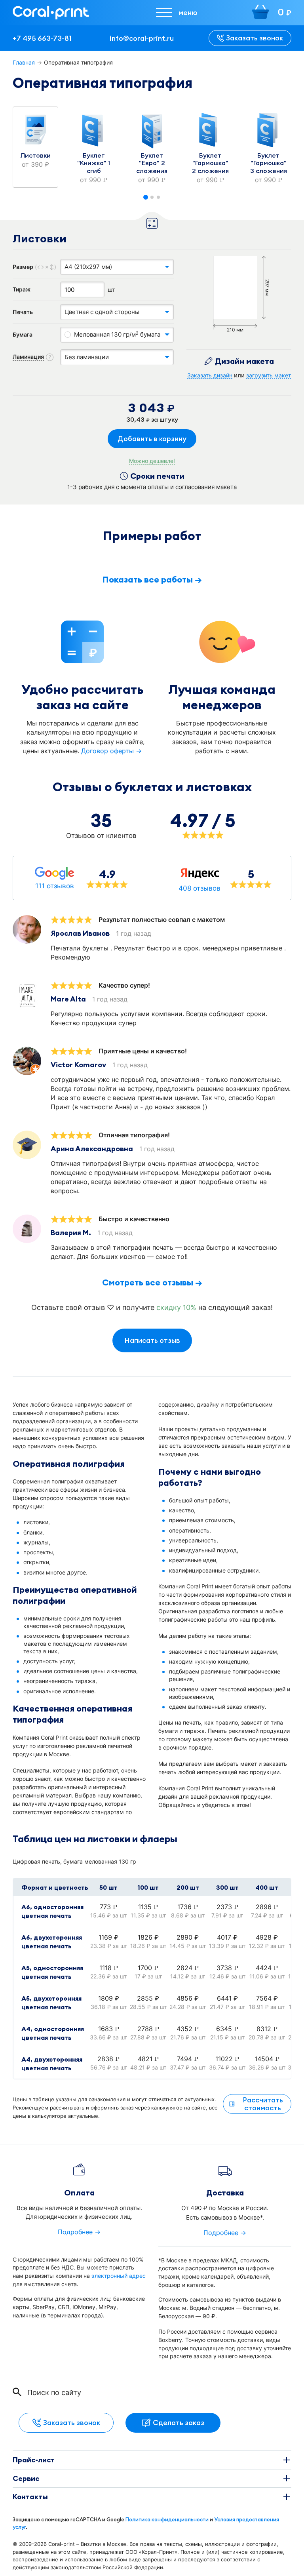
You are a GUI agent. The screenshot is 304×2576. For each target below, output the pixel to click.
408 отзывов (199, 888)
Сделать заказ (179, 2423)
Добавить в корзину (152, 439)
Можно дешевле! (152, 461)
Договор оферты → (111, 751)
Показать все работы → (152, 579)
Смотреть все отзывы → (152, 1282)
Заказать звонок (255, 38)
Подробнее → (79, 2232)
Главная (24, 62)
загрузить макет (269, 375)
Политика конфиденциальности (167, 2519)
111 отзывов (55, 886)
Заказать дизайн (210, 375)
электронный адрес (119, 2276)
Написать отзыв (152, 1340)
